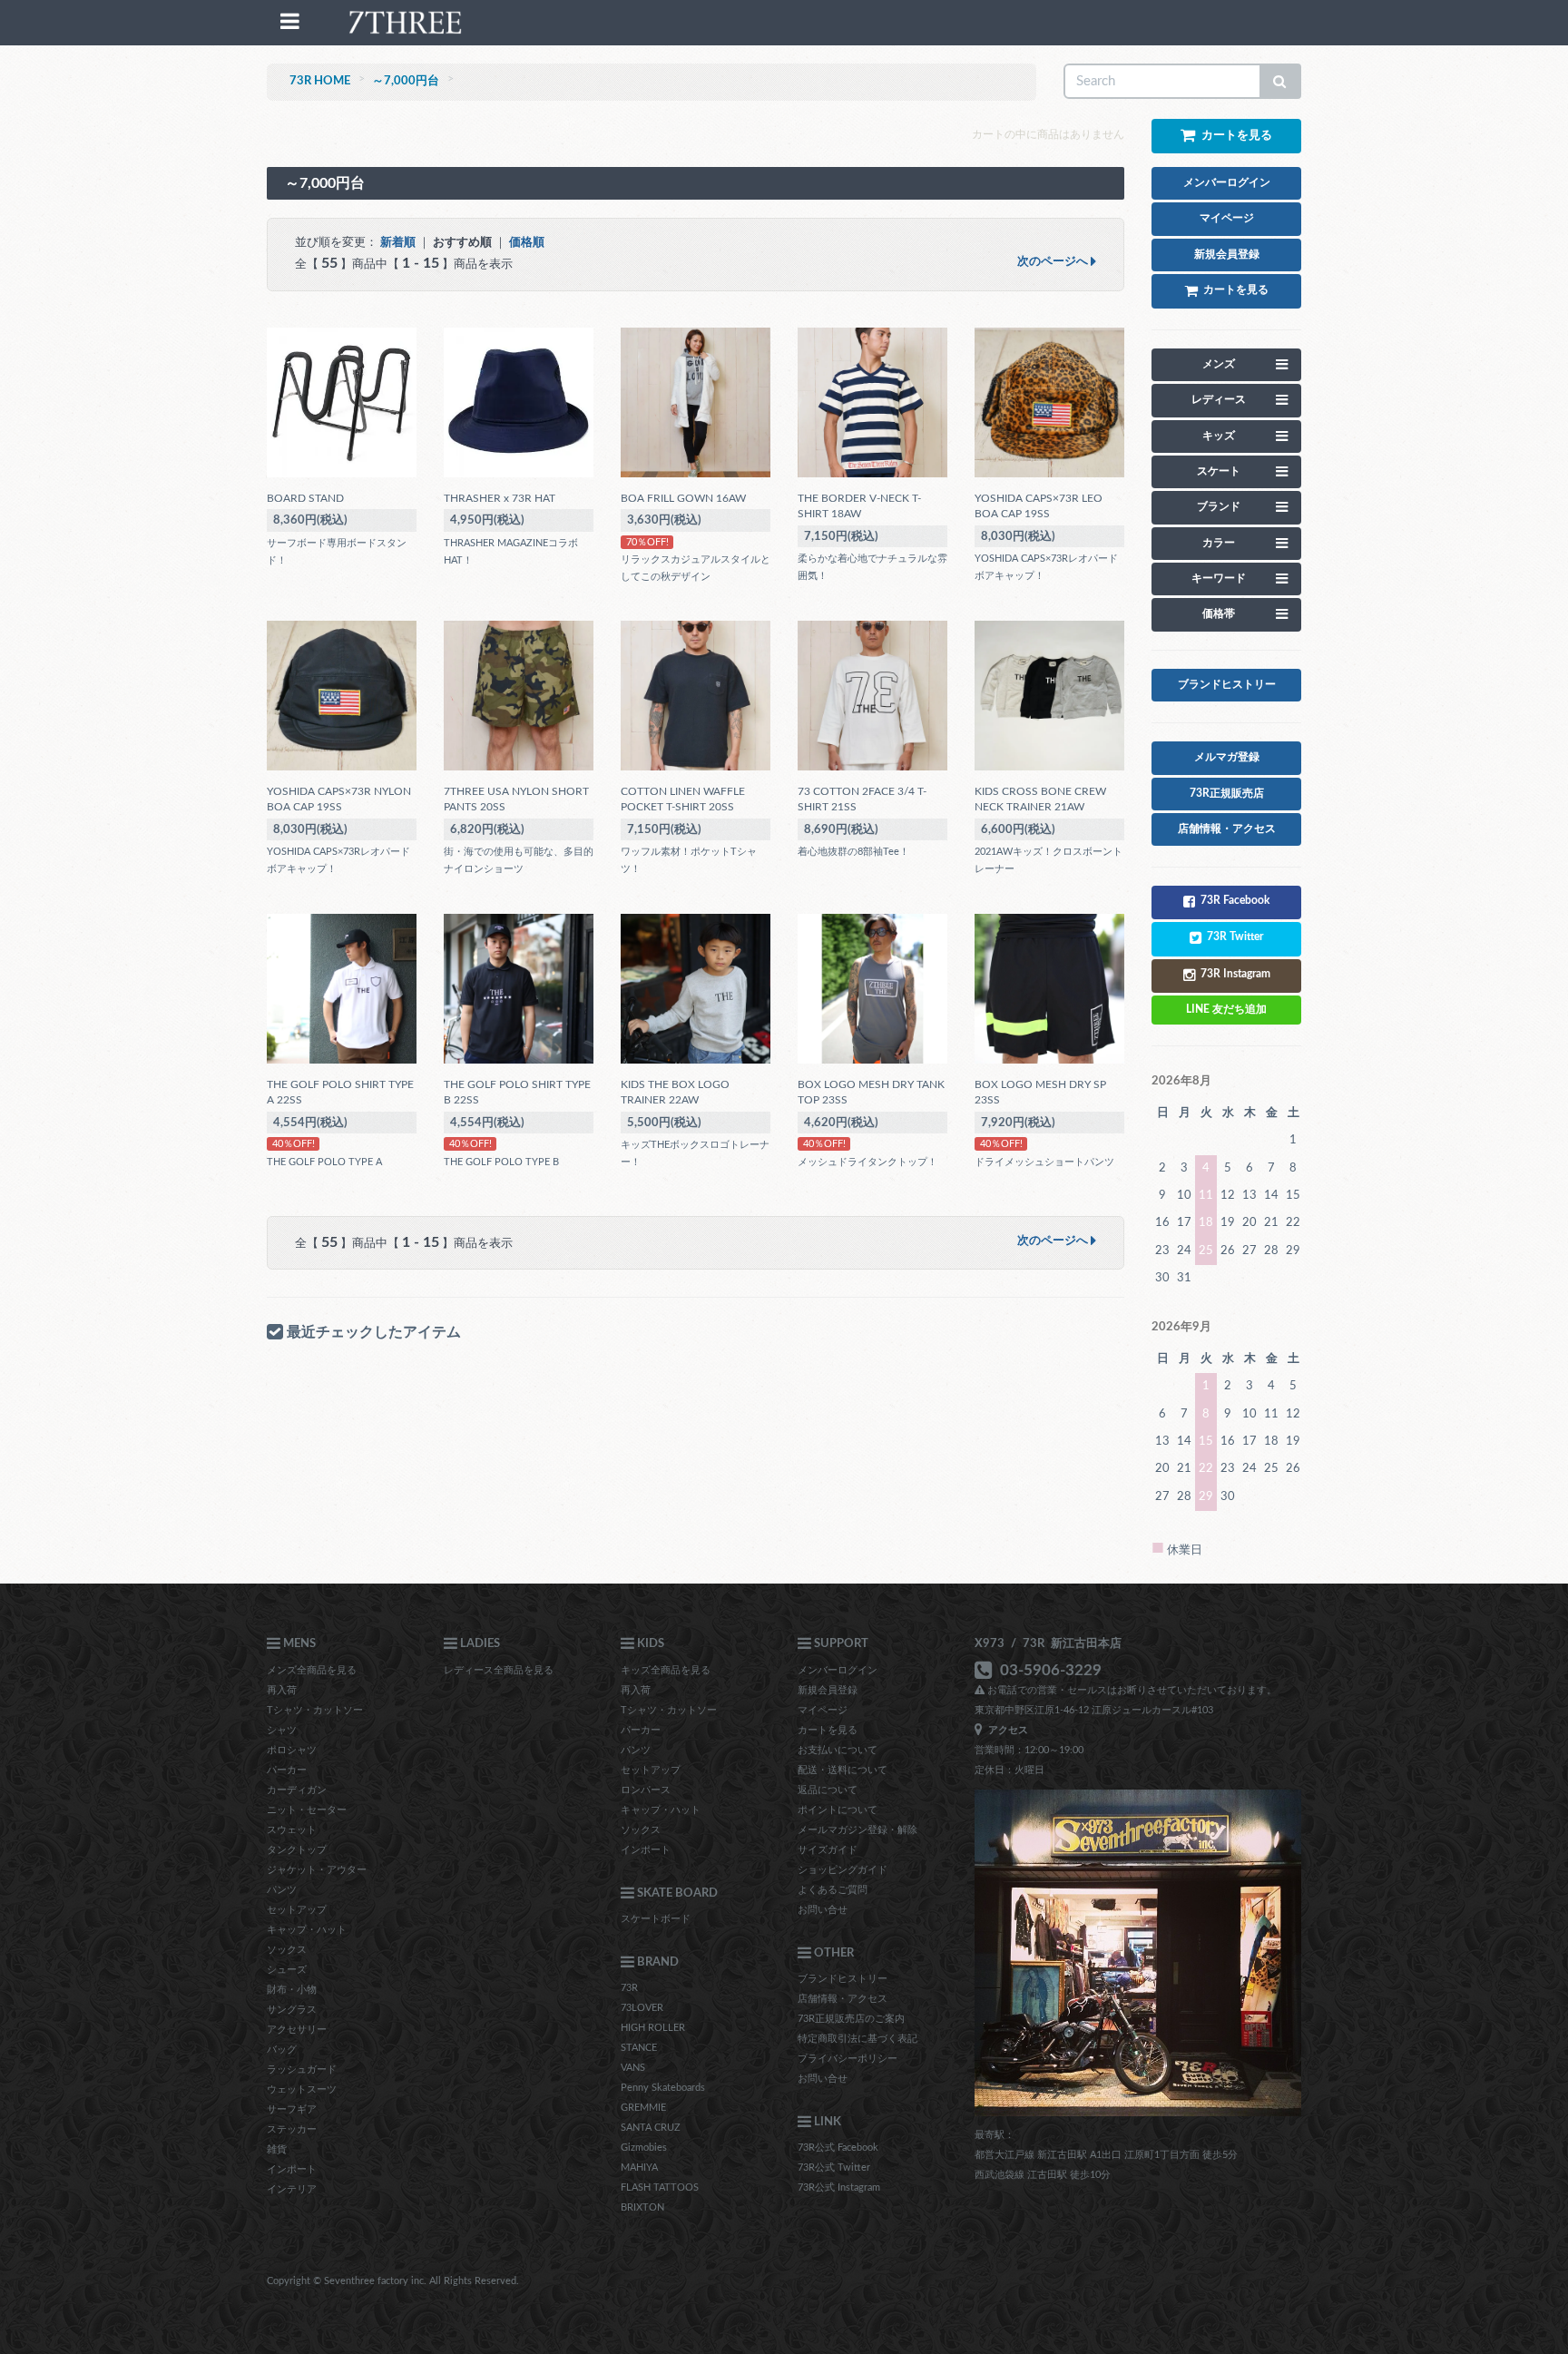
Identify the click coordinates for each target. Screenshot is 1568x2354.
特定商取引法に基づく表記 (857, 2039)
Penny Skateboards (663, 2088)
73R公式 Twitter (834, 2168)
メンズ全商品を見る (312, 1670)
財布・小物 (292, 1990)
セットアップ (297, 1910)
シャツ (282, 1730)
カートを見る (828, 1730)
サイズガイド (828, 1850)
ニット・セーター (307, 1810)
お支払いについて (838, 1750)
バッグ (282, 2050)
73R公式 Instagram (839, 2187)
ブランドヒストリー (843, 1979)
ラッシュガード (302, 2070)
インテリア (292, 2189)
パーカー (287, 1770)
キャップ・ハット (307, 1930)
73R (629, 1988)
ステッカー (292, 2129)
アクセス (1005, 1730)
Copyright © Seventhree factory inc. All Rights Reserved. (393, 2281)
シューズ (287, 1970)
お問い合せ (823, 1910)
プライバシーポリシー (848, 2059)
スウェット (292, 1830)
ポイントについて (838, 1810)
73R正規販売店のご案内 (851, 2019)
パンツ (282, 1890)
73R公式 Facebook (838, 2148)
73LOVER (642, 2008)
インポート (292, 2169)
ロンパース (646, 1790)
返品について (828, 1790)
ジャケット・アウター (317, 1870)
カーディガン (297, 1790)
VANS (633, 2068)
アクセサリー (297, 2030)
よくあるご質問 (833, 1890)
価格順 (527, 243)
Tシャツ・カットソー (315, 1710)
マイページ (823, 1710)
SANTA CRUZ (651, 2128)
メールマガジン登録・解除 (857, 1830)
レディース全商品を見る (499, 1670)
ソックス (287, 1950)
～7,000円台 (406, 81)
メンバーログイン (838, 1670)
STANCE (639, 2048)
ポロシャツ (292, 1750)
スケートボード (656, 1919)
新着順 (398, 243)
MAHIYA (639, 2168)
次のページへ (1054, 262)
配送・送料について (843, 1770)
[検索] (1280, 81)
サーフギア (292, 2109)
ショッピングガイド (843, 1870)
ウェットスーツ (302, 2089)
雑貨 (277, 2149)
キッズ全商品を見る (666, 1670)
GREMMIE (643, 2108)
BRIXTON (642, 2207)
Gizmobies (644, 2148)
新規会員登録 (828, 1690)
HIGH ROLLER (653, 2028)
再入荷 (282, 1690)
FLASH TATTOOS (660, 2187)
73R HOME (320, 81)
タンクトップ (297, 1850)
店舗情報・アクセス (843, 1999)
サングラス (292, 2010)
